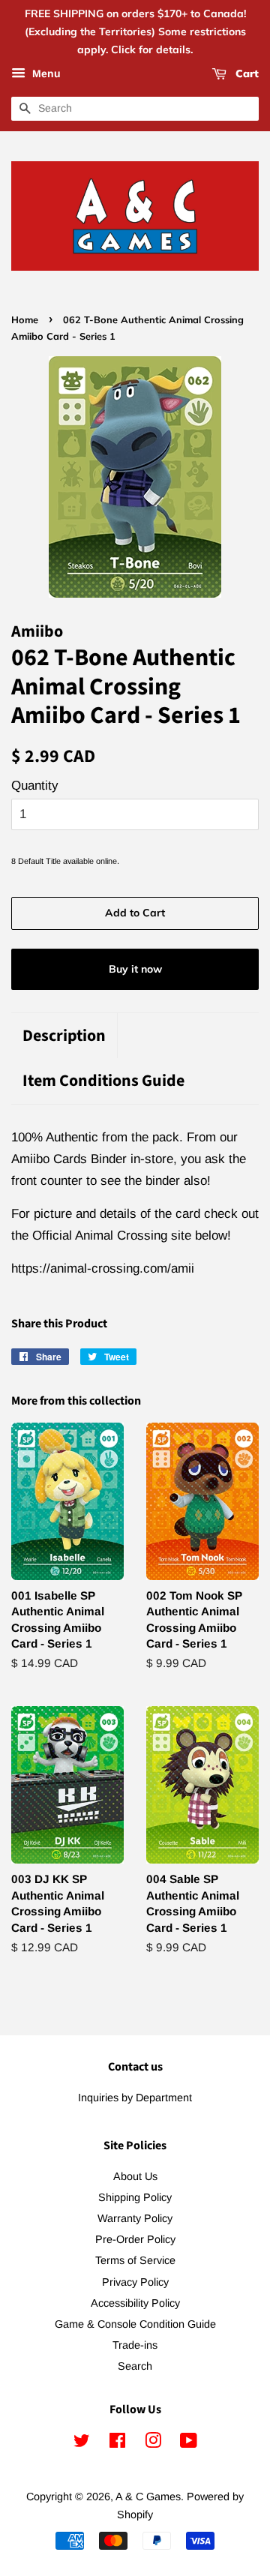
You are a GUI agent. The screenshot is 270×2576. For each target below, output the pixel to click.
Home (25, 319)
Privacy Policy (135, 2282)
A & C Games (148, 2497)
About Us (135, 2176)
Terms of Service (135, 2260)
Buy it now (135, 969)
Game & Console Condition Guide (135, 2324)
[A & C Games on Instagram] (153, 2443)
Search (135, 2366)
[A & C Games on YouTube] (189, 2443)
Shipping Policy (135, 2197)
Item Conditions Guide (103, 1081)
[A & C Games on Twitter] (82, 2443)
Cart (246, 74)
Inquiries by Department (135, 2098)
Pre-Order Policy (135, 2239)
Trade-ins (135, 2345)
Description (64, 1036)
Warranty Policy (135, 2218)
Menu (45, 74)
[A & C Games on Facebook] (117, 2443)
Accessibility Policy (135, 2303)
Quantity (35, 786)
